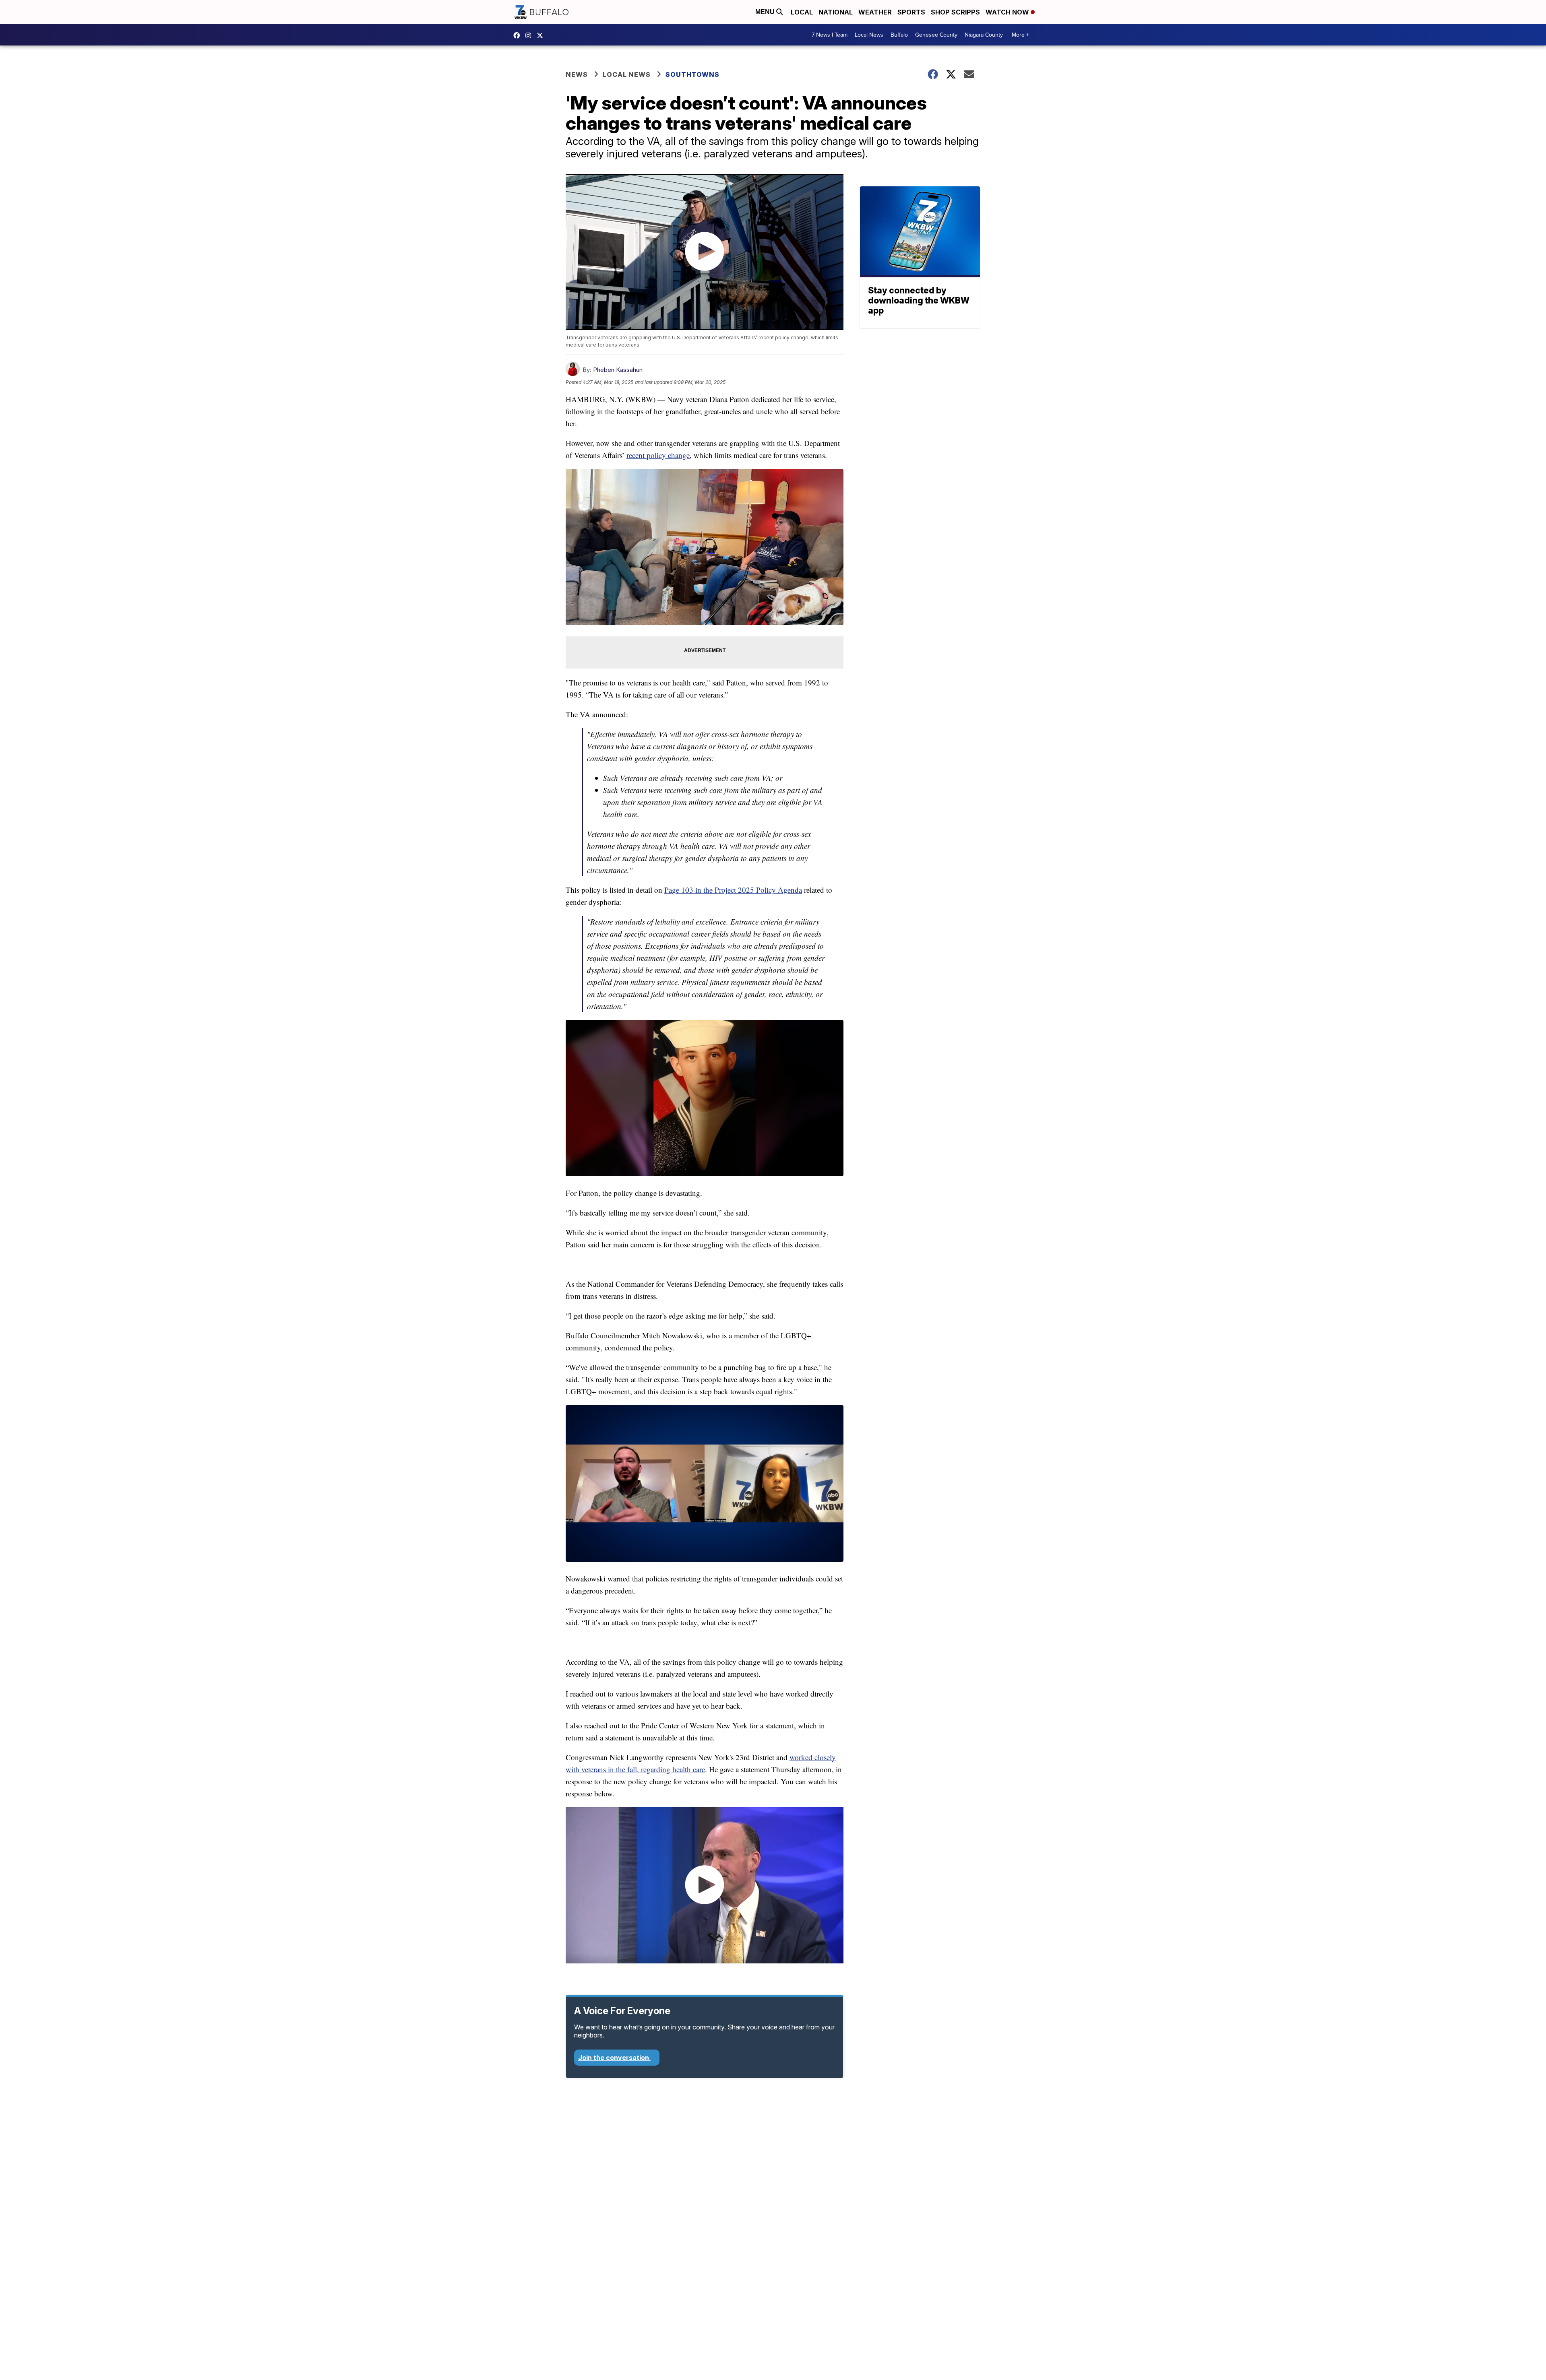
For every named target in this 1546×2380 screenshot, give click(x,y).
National (836, 12)
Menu (766, 12)
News (577, 74)
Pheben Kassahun (618, 370)
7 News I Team (830, 35)
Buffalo (899, 35)
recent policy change (658, 455)
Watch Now (1008, 12)
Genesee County (936, 35)
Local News (869, 35)
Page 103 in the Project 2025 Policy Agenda (733, 890)
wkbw (530, 35)
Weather (875, 12)
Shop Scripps (955, 12)
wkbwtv (519, 35)
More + (1020, 35)
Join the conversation (614, 2058)
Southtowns (692, 74)
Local (802, 12)
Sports (911, 12)
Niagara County (984, 35)
